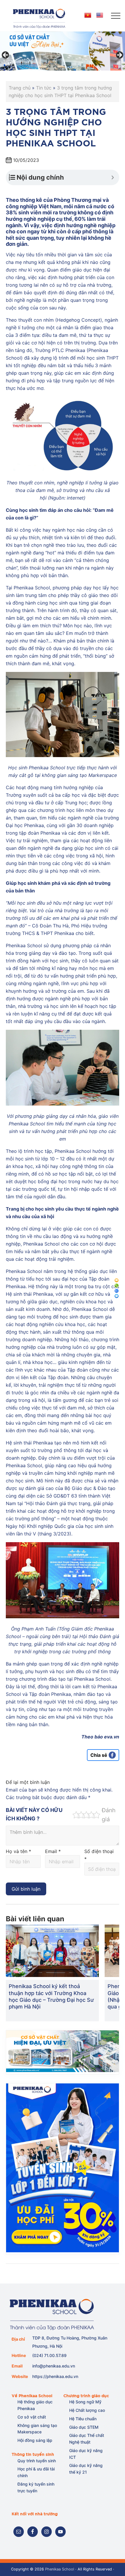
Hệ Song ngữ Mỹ (85, 2402)
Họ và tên (18, 1851)
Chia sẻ (99, 1755)
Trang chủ (20, 88)
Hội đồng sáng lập (35, 2440)
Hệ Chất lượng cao (87, 2410)
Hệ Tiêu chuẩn (83, 2419)
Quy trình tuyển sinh (37, 2461)
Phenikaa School (60, 2569)
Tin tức (44, 88)
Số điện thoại (99, 1855)
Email (53, 1851)
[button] (116, 16)
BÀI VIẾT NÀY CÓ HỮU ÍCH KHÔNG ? (34, 1814)
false (6, 55)
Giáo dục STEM (84, 2427)
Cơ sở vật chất (32, 2417)
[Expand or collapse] (113, 177)
